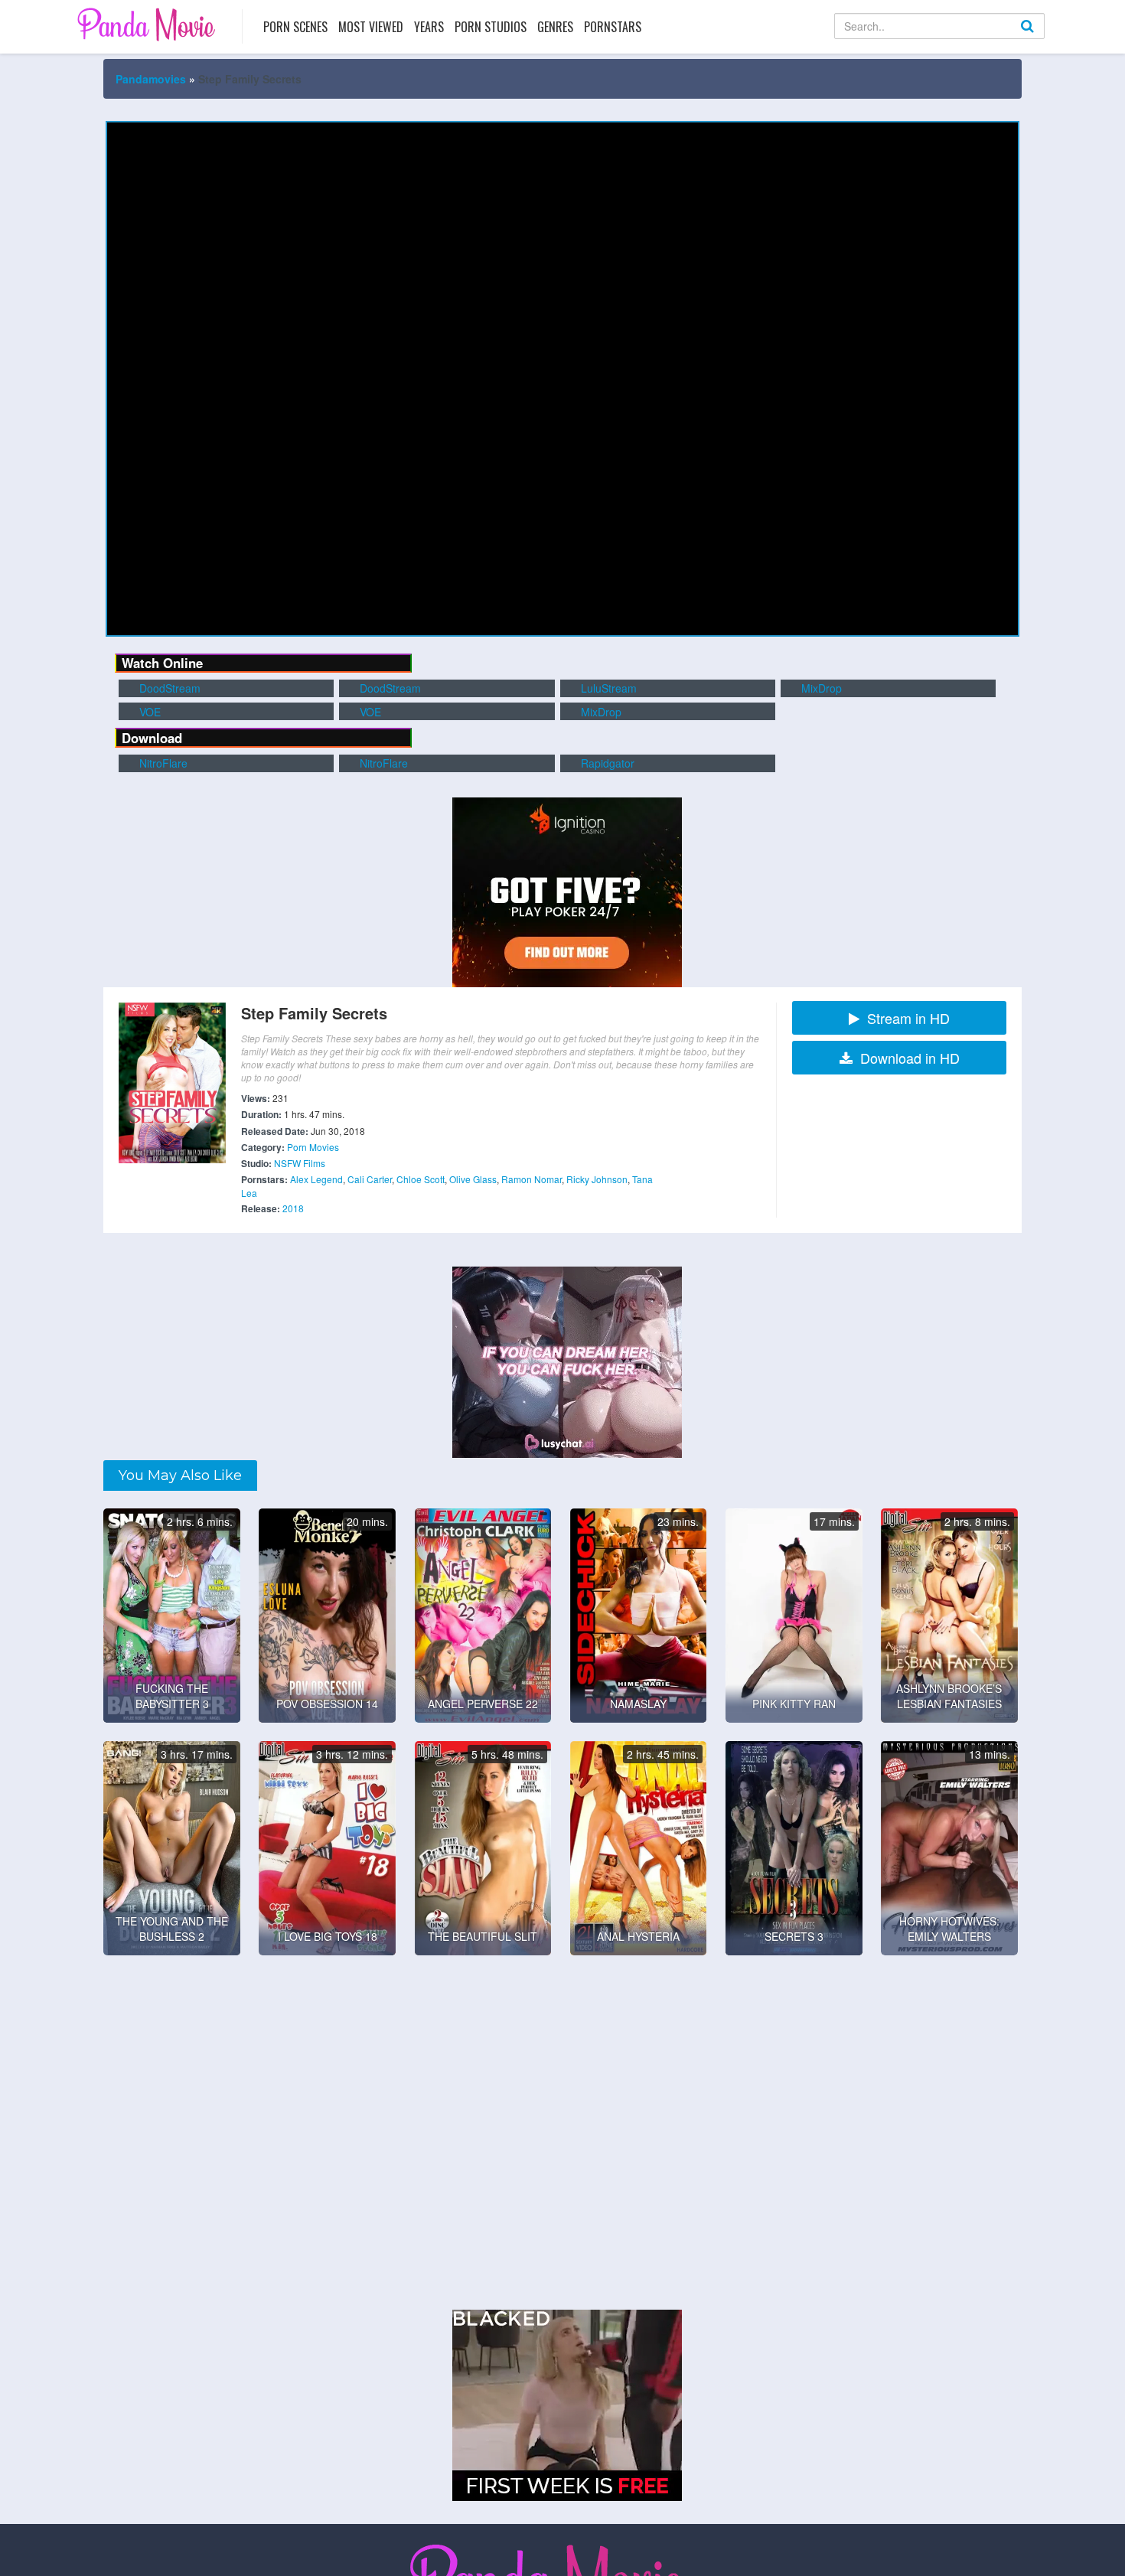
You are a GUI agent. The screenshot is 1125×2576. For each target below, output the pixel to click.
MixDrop (820, 688)
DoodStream (168, 688)
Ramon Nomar (532, 1179)
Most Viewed (371, 27)
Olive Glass (473, 1179)
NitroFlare (162, 763)
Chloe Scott (421, 1179)
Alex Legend (316, 1179)
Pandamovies (151, 79)
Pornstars (613, 27)
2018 (293, 1208)
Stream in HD (908, 1018)
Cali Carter (370, 1179)
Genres (555, 27)
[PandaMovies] (148, 24)
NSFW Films (300, 1163)
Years (429, 27)
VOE (148, 712)
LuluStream (607, 688)
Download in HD (910, 1058)
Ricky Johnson (597, 1179)
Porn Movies (313, 1147)
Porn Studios (491, 27)
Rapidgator (606, 763)
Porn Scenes (295, 27)
